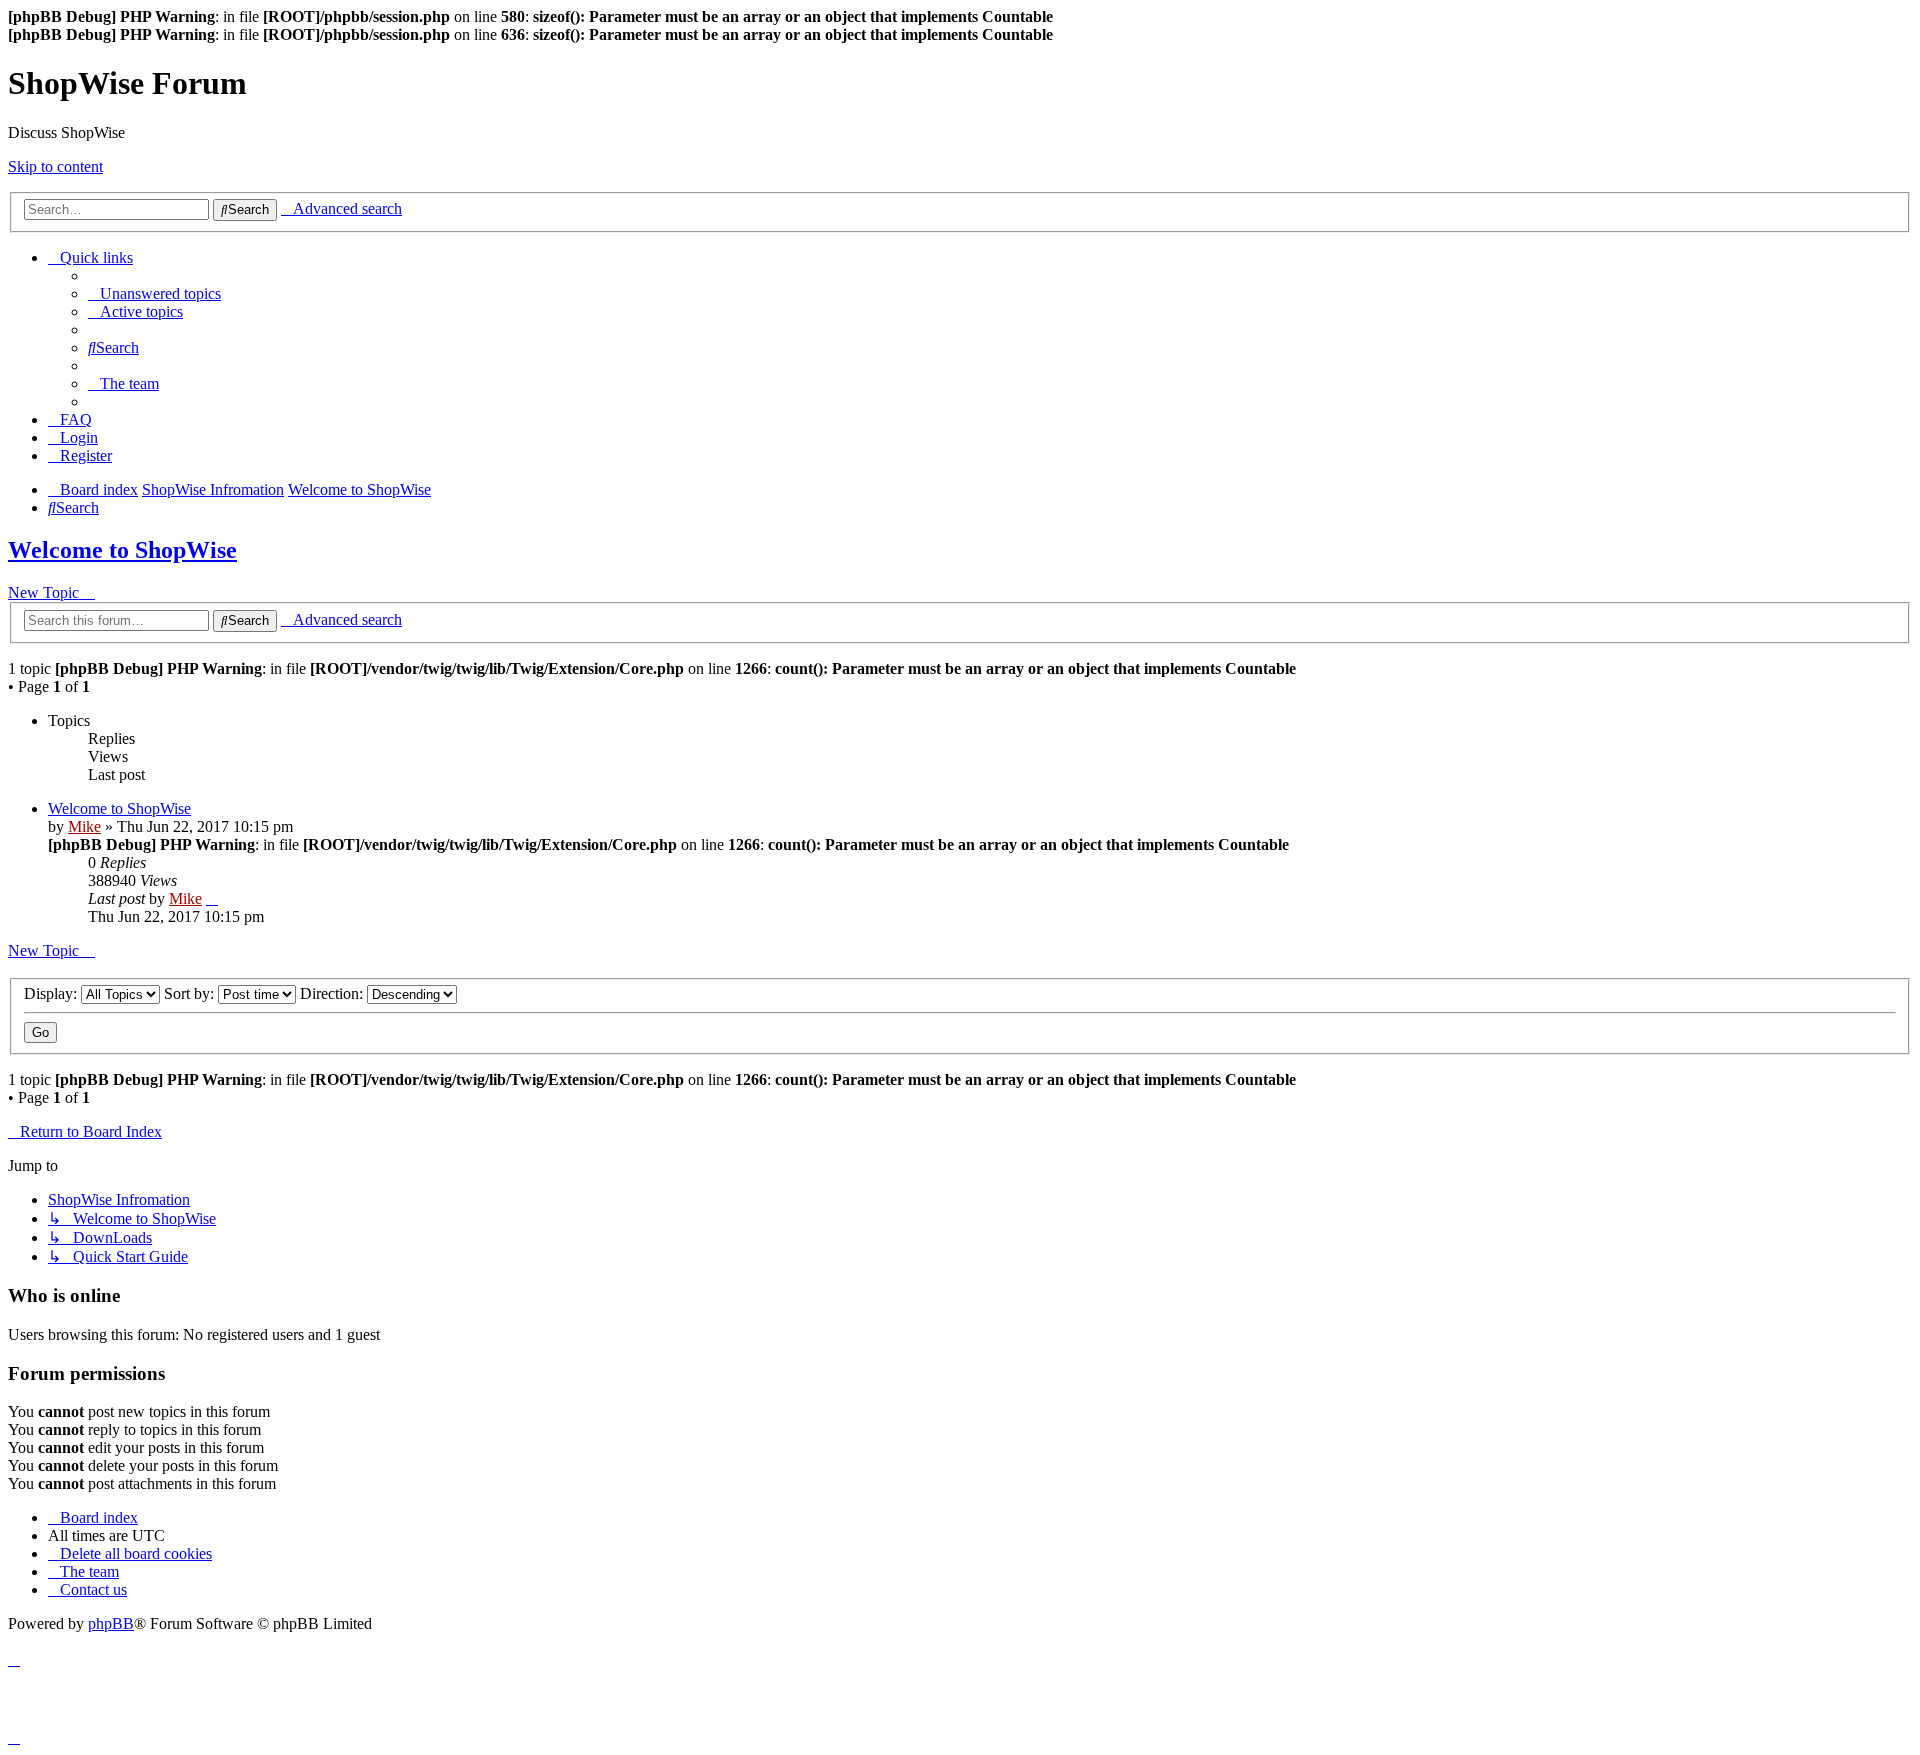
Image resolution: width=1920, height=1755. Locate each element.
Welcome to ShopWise (122, 550)
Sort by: (191, 993)
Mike (84, 826)
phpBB (111, 1623)
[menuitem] (154, 293)
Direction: (333, 993)
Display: (52, 993)
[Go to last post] (212, 898)
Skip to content (55, 166)
